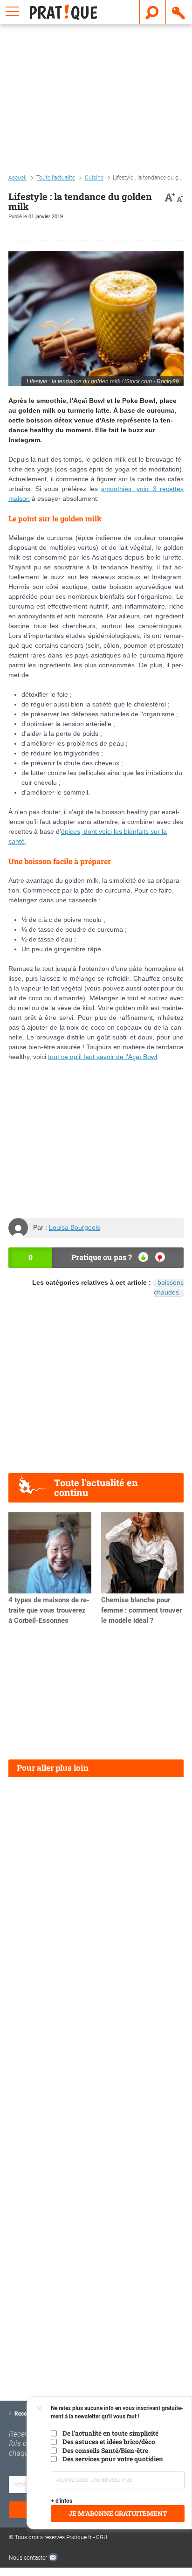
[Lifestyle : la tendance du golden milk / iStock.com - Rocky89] (96, 319)
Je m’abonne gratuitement (118, 2514)
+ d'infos (62, 2501)
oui (143, 1257)
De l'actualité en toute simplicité (110, 2433)
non (160, 1257)
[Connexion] (179, 12)
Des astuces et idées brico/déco (109, 2442)
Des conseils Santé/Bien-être (105, 2451)
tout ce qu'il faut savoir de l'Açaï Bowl (103, 1057)
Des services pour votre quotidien (113, 2459)
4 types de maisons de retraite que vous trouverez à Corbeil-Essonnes (49, 1610)
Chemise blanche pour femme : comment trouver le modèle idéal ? (141, 1610)
